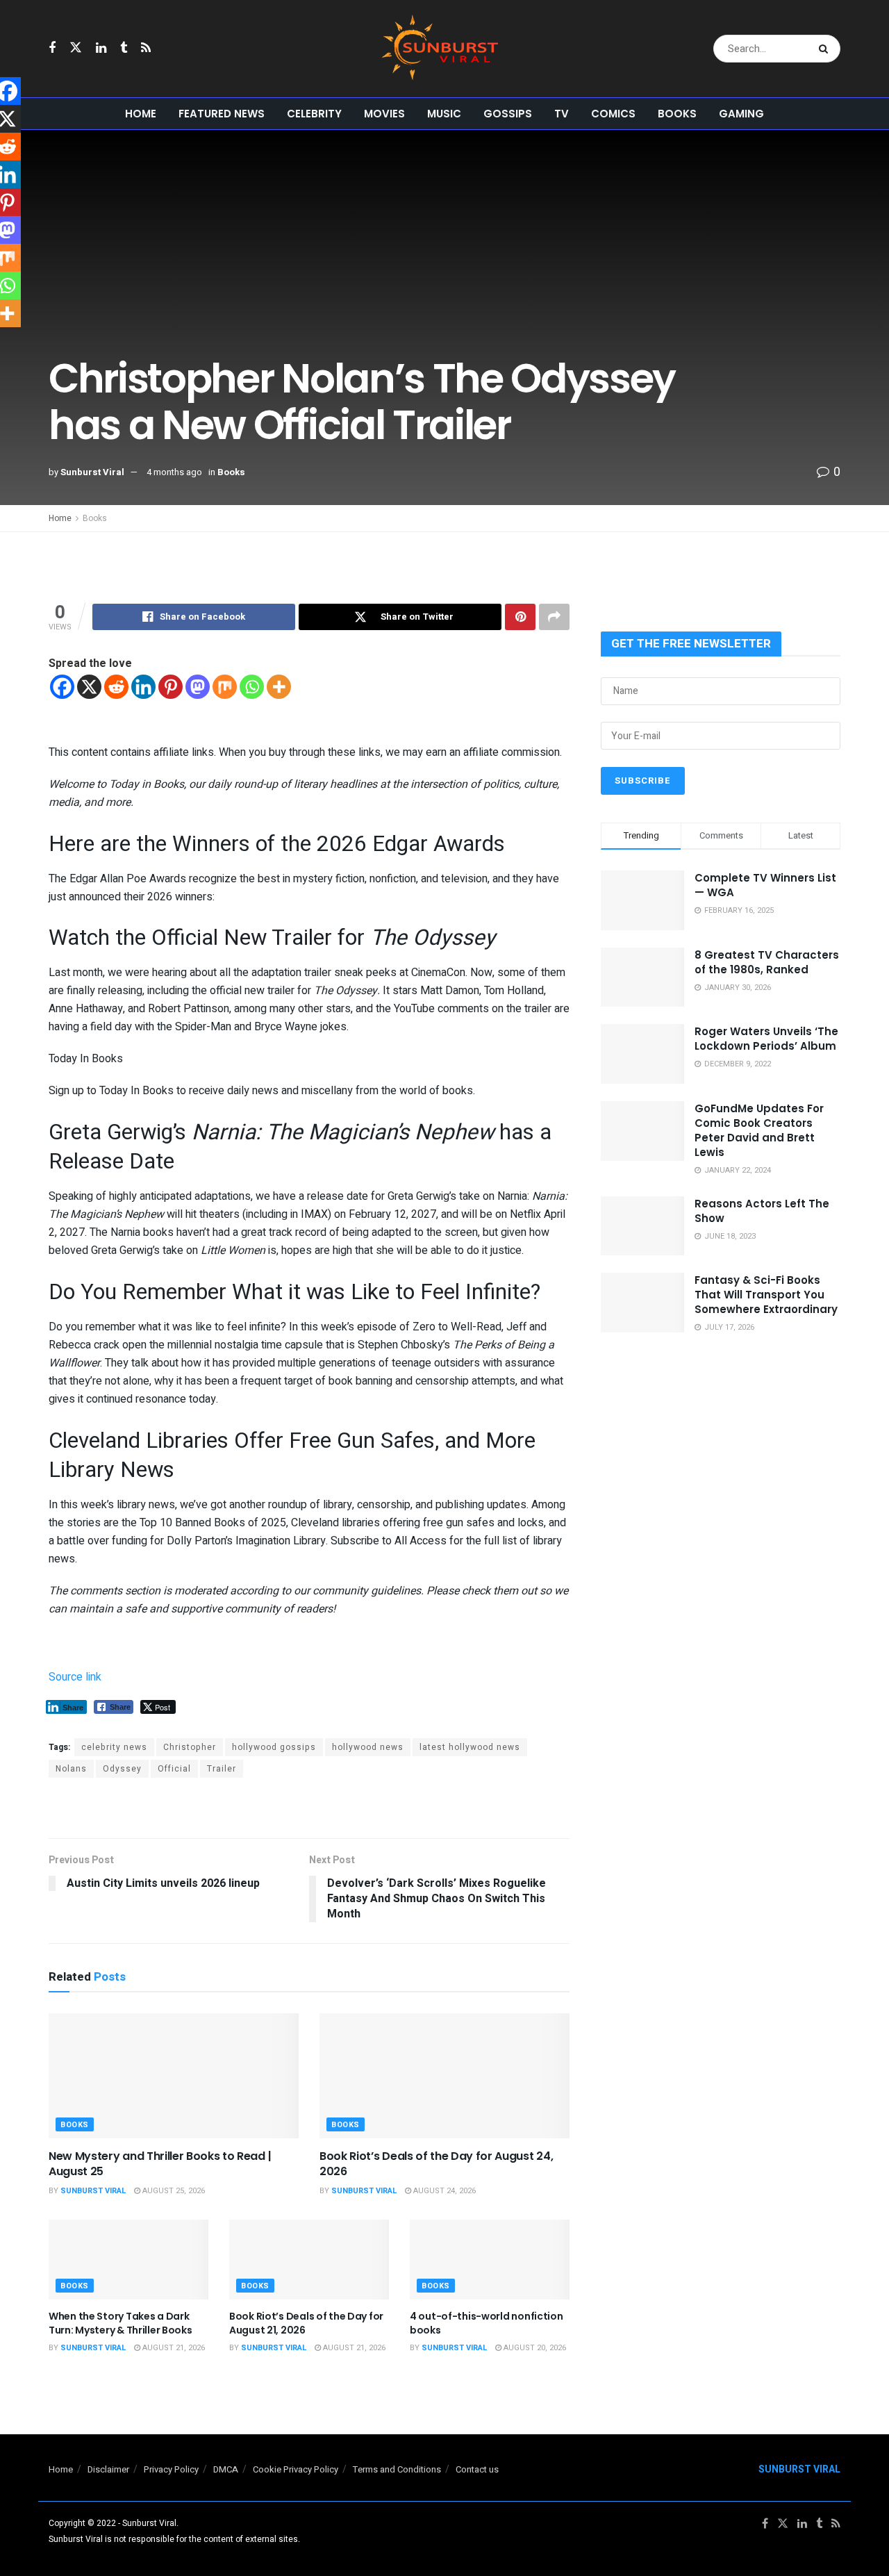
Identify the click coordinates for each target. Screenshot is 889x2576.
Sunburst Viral (92, 472)
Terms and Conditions (397, 2469)
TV (562, 114)
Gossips (508, 114)
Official (174, 1769)
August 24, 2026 (443, 2191)
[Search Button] (826, 49)
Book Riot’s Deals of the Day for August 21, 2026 (306, 2323)
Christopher (190, 1747)
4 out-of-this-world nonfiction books (487, 2323)
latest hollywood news (470, 1747)
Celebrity (314, 114)
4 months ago (174, 472)
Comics (613, 114)
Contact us (477, 2469)
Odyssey (122, 1769)
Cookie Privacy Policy (296, 2469)
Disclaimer (108, 2469)
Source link (75, 1677)
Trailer (222, 1769)
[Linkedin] (143, 687)
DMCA (226, 2469)
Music (444, 114)
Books (677, 114)
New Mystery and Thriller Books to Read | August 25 (160, 2164)
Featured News (222, 114)
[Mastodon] (198, 687)
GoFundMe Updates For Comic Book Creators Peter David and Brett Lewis (759, 1130)
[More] (279, 687)
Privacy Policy (171, 2469)
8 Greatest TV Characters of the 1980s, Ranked (767, 962)
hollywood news (368, 1747)
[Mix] (225, 687)
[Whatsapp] (252, 687)
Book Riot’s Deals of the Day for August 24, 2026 (436, 2164)
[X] (89, 687)
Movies (384, 114)
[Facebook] (62, 687)
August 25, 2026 (173, 2191)
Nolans (71, 1769)
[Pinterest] (171, 687)
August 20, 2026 (534, 2348)
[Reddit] (116, 687)
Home (141, 114)
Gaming (741, 114)
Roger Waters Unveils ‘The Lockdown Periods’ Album (766, 1039)
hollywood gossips (274, 1747)
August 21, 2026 (173, 2348)
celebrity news (114, 1747)
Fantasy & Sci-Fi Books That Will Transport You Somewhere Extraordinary (766, 1295)
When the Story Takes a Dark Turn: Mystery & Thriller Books (121, 2323)
